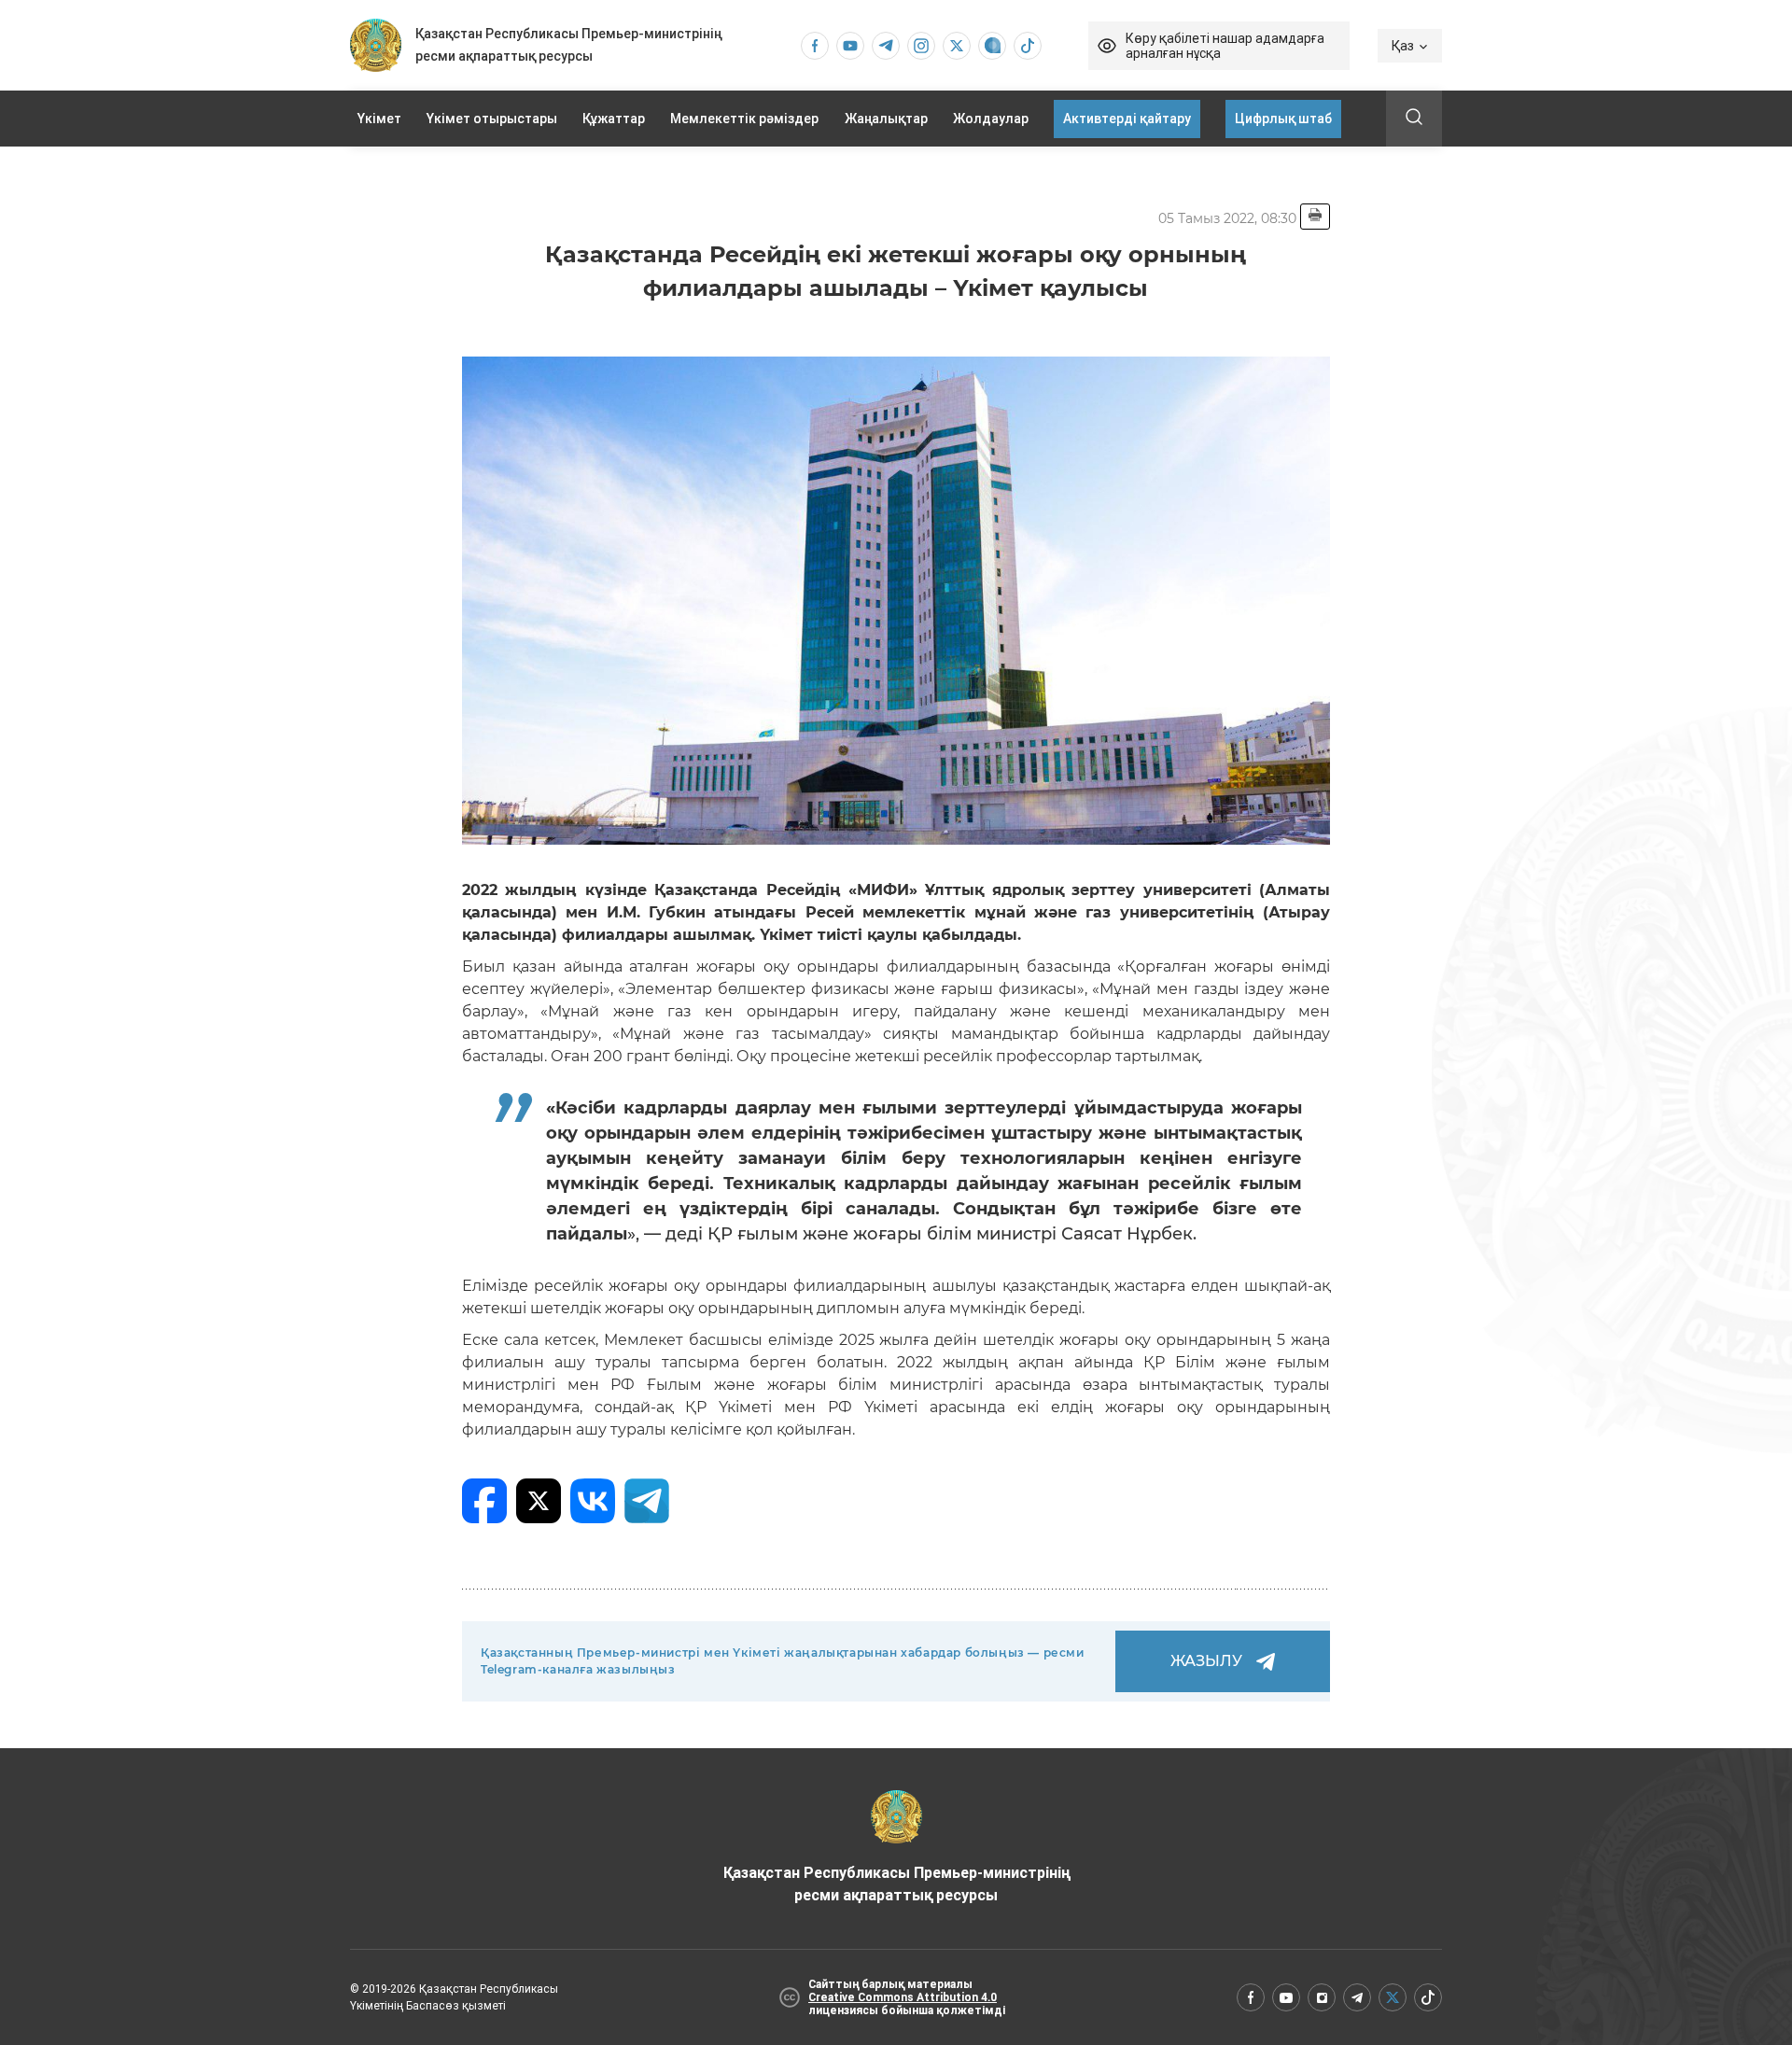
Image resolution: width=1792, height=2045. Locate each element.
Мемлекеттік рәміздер (744, 119)
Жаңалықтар (886, 119)
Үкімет (379, 119)
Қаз (1403, 46)
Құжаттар (614, 119)
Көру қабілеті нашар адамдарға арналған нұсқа (1225, 46)
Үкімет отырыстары (492, 119)
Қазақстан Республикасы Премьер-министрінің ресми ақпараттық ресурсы (896, 1884)
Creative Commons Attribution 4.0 (903, 1997)
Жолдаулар (991, 119)
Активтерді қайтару (1127, 119)
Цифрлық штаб (1283, 119)
